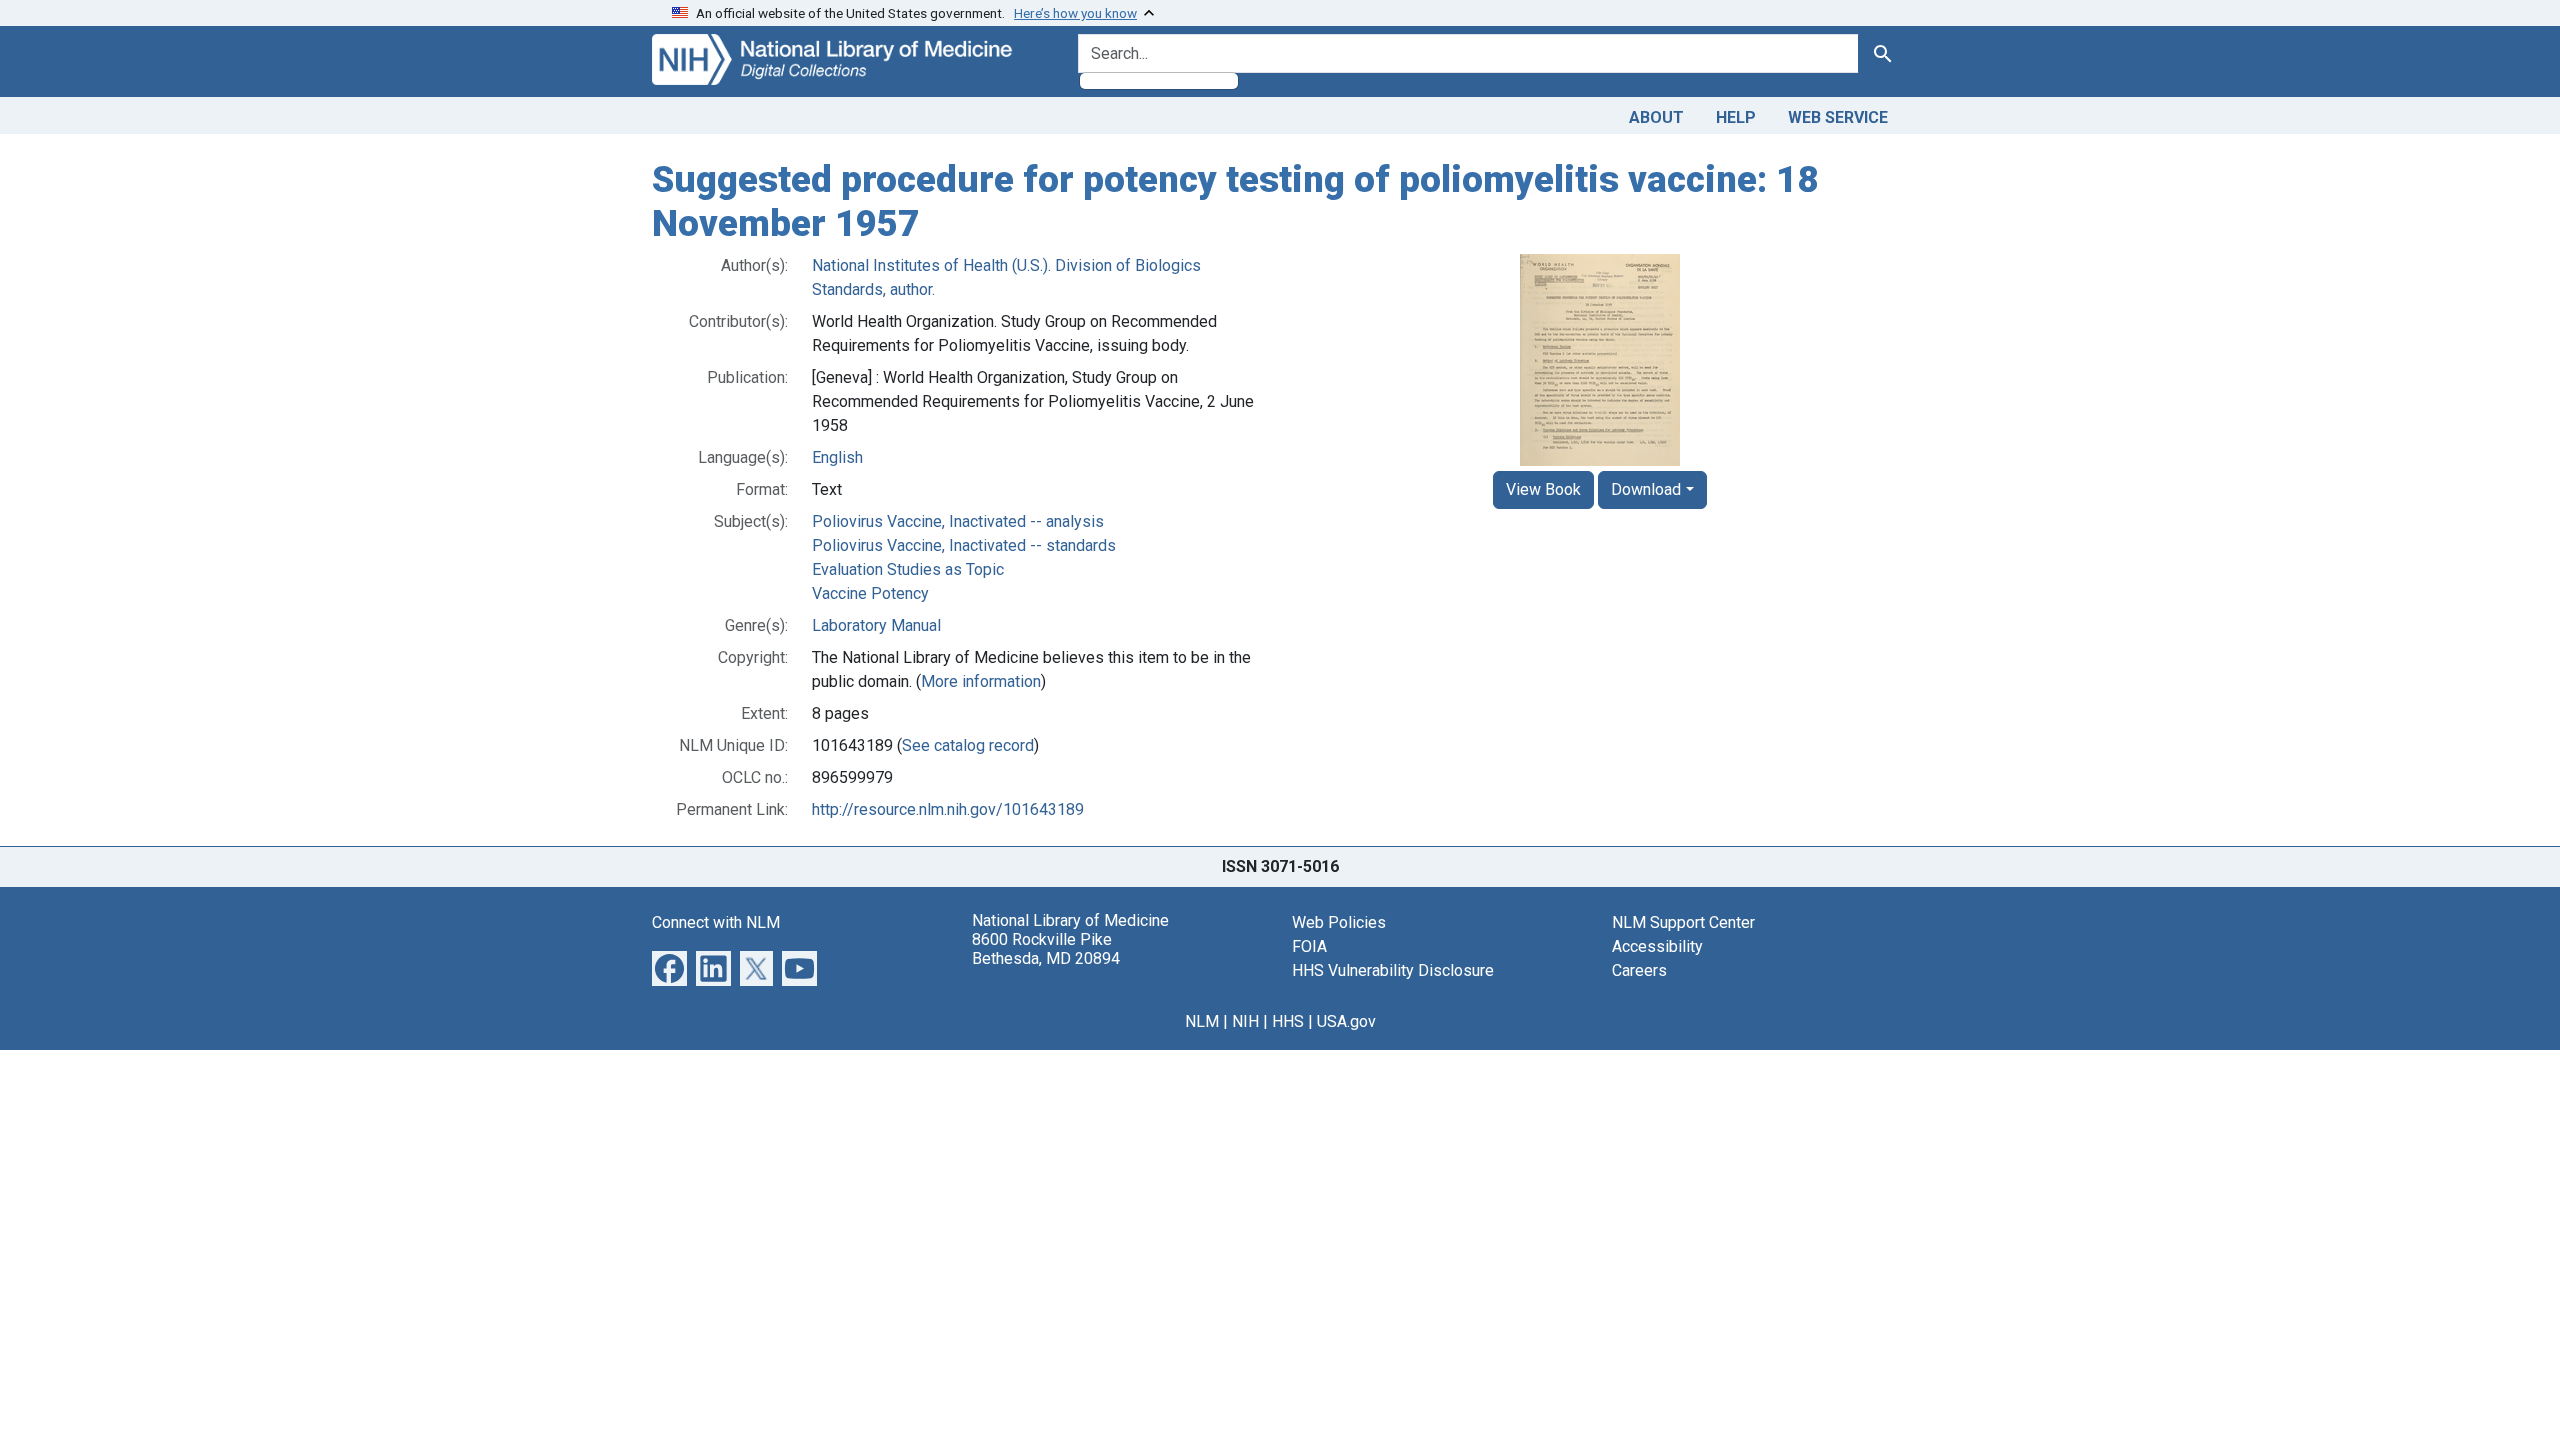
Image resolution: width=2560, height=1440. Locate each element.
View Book (1543, 489)
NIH (1245, 1021)
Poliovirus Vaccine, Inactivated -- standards (964, 545)
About (1656, 117)
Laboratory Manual (876, 625)
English (837, 457)
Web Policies (1339, 922)
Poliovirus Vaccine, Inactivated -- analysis (958, 521)
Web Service (1838, 117)
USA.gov (1346, 1021)
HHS (1288, 1021)
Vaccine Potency (870, 593)
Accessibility (1657, 946)
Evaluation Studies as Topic (908, 569)
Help (1736, 117)
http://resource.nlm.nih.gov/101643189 (948, 809)
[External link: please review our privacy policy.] (669, 967)
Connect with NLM (716, 922)
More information (981, 681)
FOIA (1309, 946)
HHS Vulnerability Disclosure (1393, 970)
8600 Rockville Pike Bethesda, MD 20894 (1046, 949)
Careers (1639, 970)
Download (1646, 489)
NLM (1202, 1021)
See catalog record (968, 745)
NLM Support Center (1683, 922)
